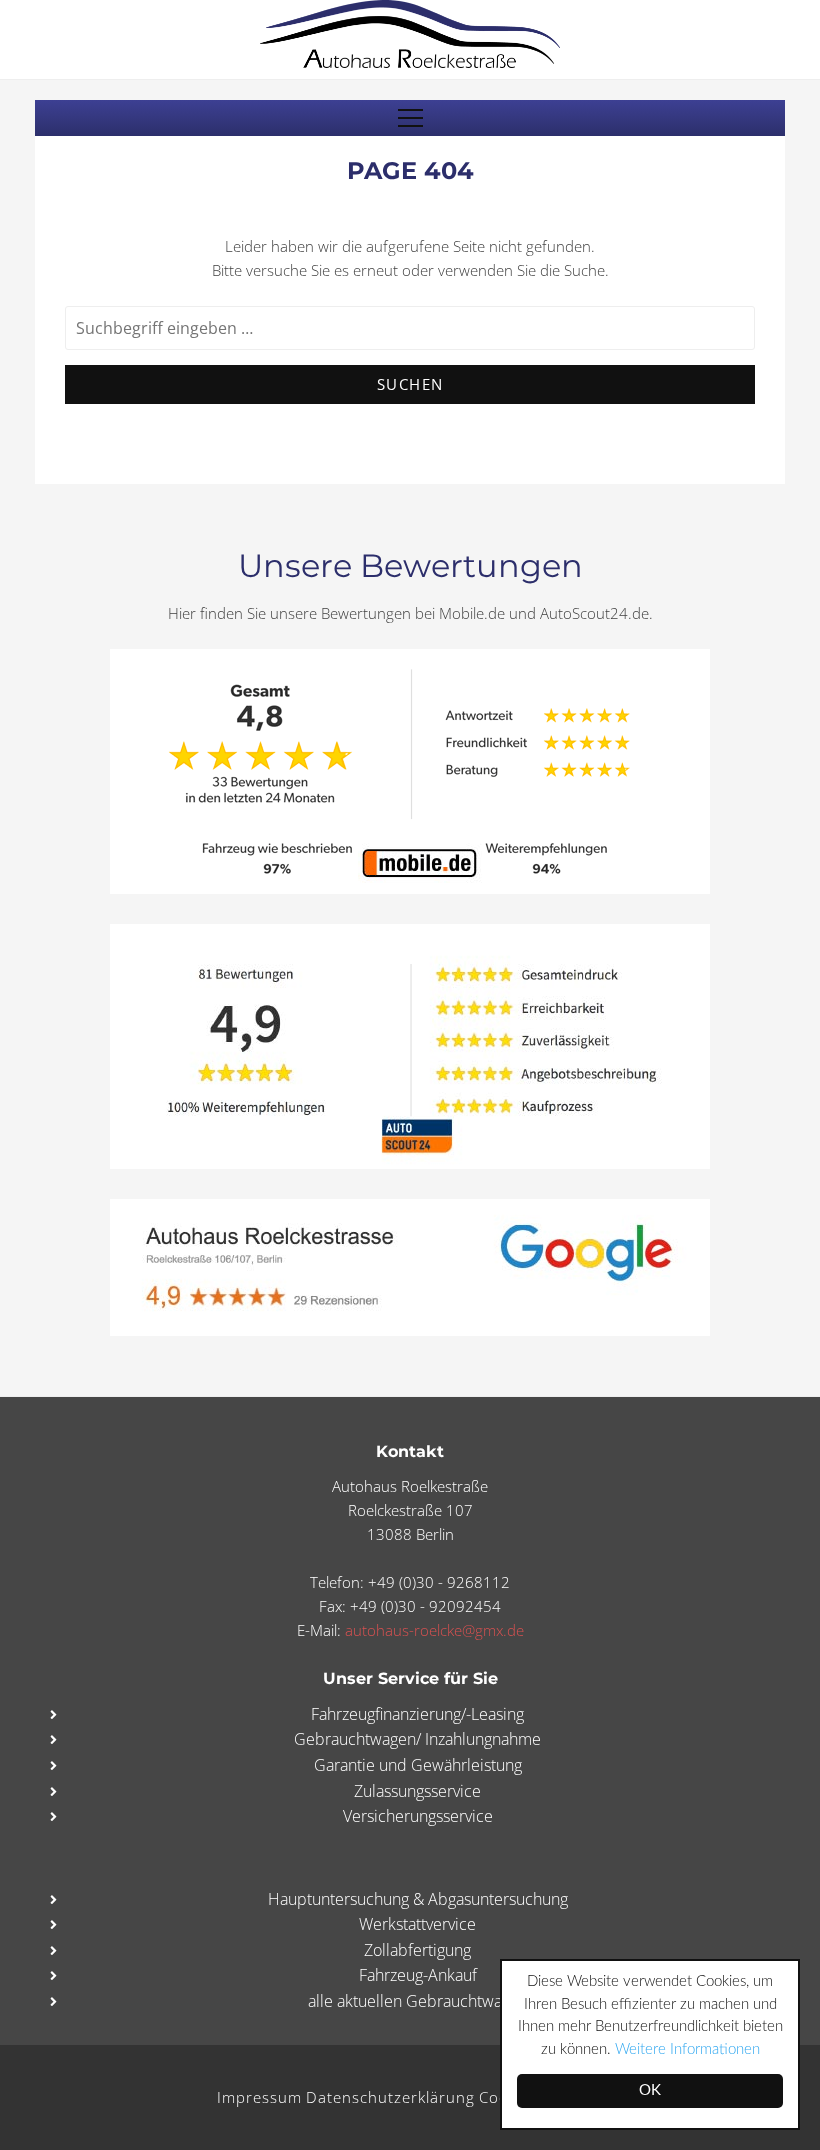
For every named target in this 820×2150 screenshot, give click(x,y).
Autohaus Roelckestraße (410, 34)
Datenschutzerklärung (390, 2097)
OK (650, 2090)
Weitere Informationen (687, 2049)
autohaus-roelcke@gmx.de (434, 1630)
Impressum (259, 2097)
